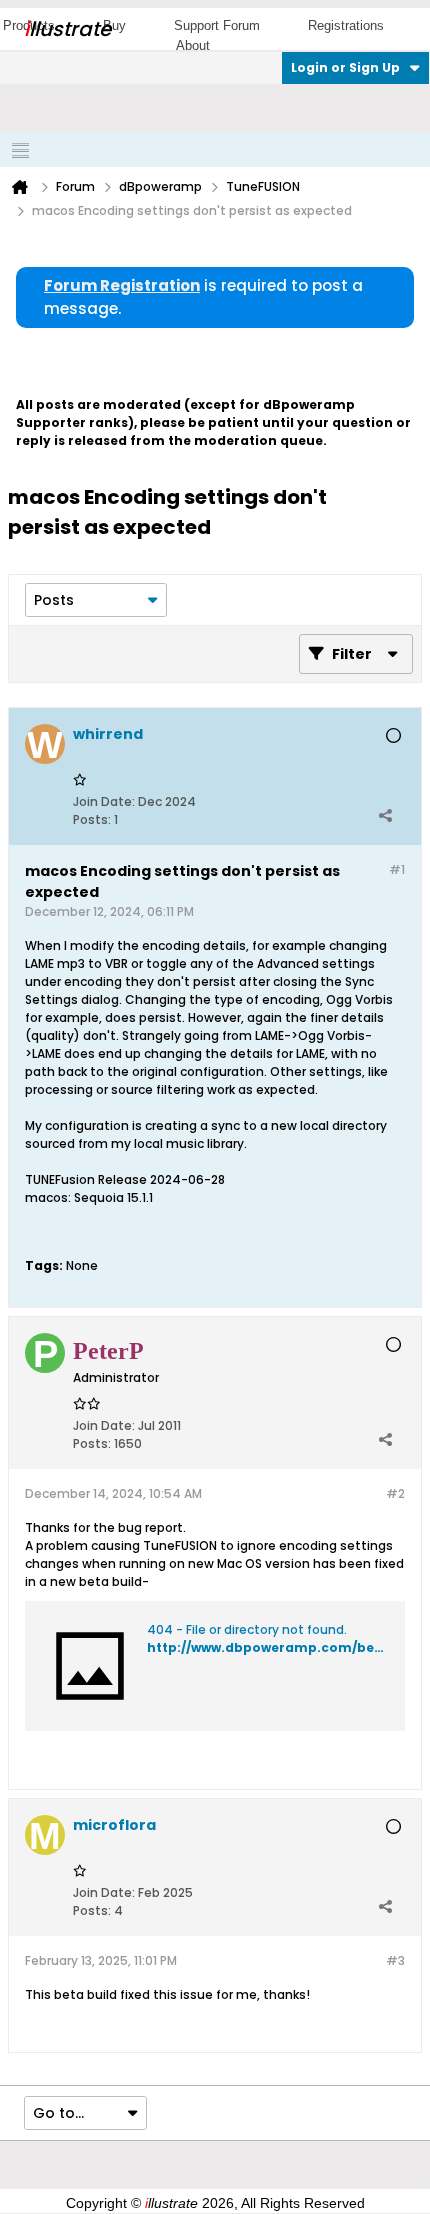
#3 (395, 1960)
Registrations (346, 25)
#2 (395, 1493)
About (193, 45)
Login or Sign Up (345, 67)
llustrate (67, 29)
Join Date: (104, 801)
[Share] (385, 815)
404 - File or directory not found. (247, 1629)
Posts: (92, 819)
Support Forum (217, 25)
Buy (114, 25)
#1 (397, 869)
